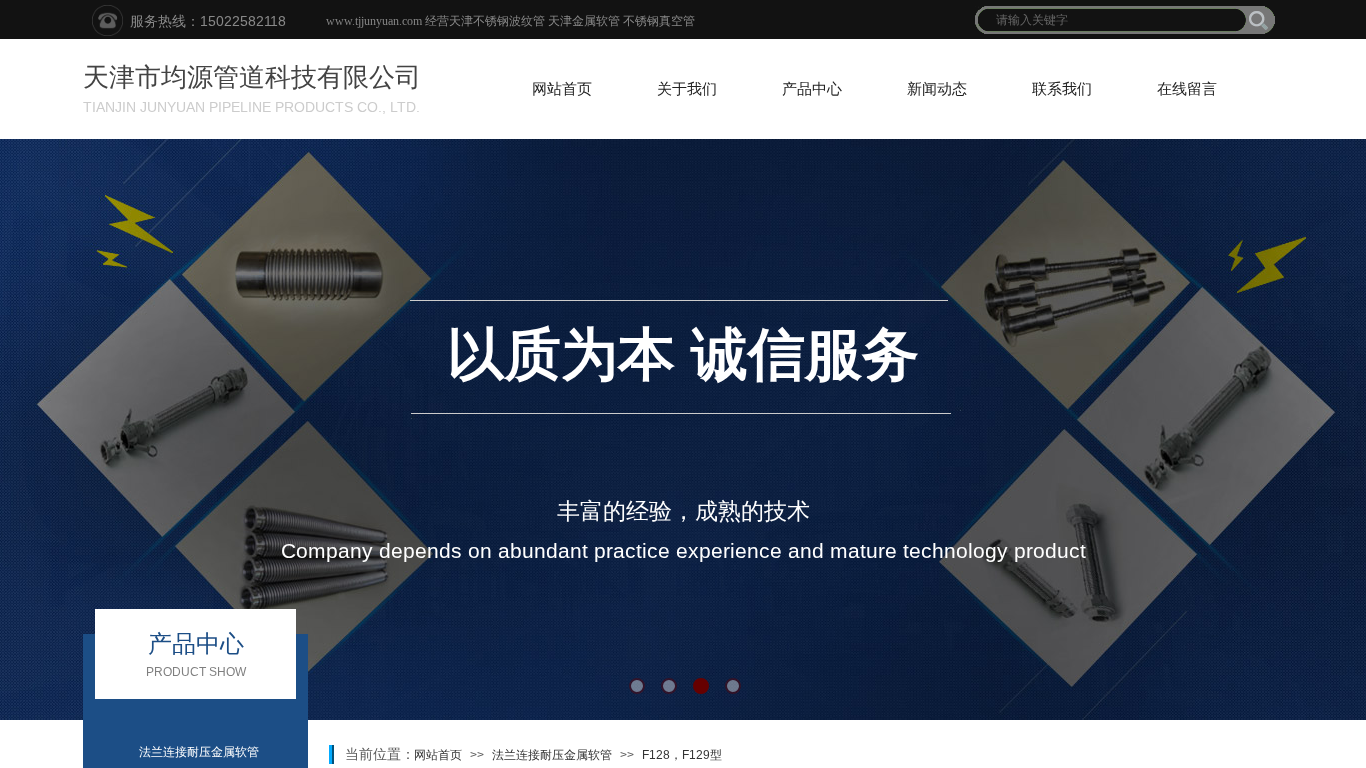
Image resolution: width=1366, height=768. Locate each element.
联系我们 (1062, 89)
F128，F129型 (682, 755)
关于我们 (687, 89)
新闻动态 (937, 89)
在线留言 (1187, 89)
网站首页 (562, 89)
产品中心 (812, 89)
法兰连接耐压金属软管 (552, 755)
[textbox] (1112, 20)
